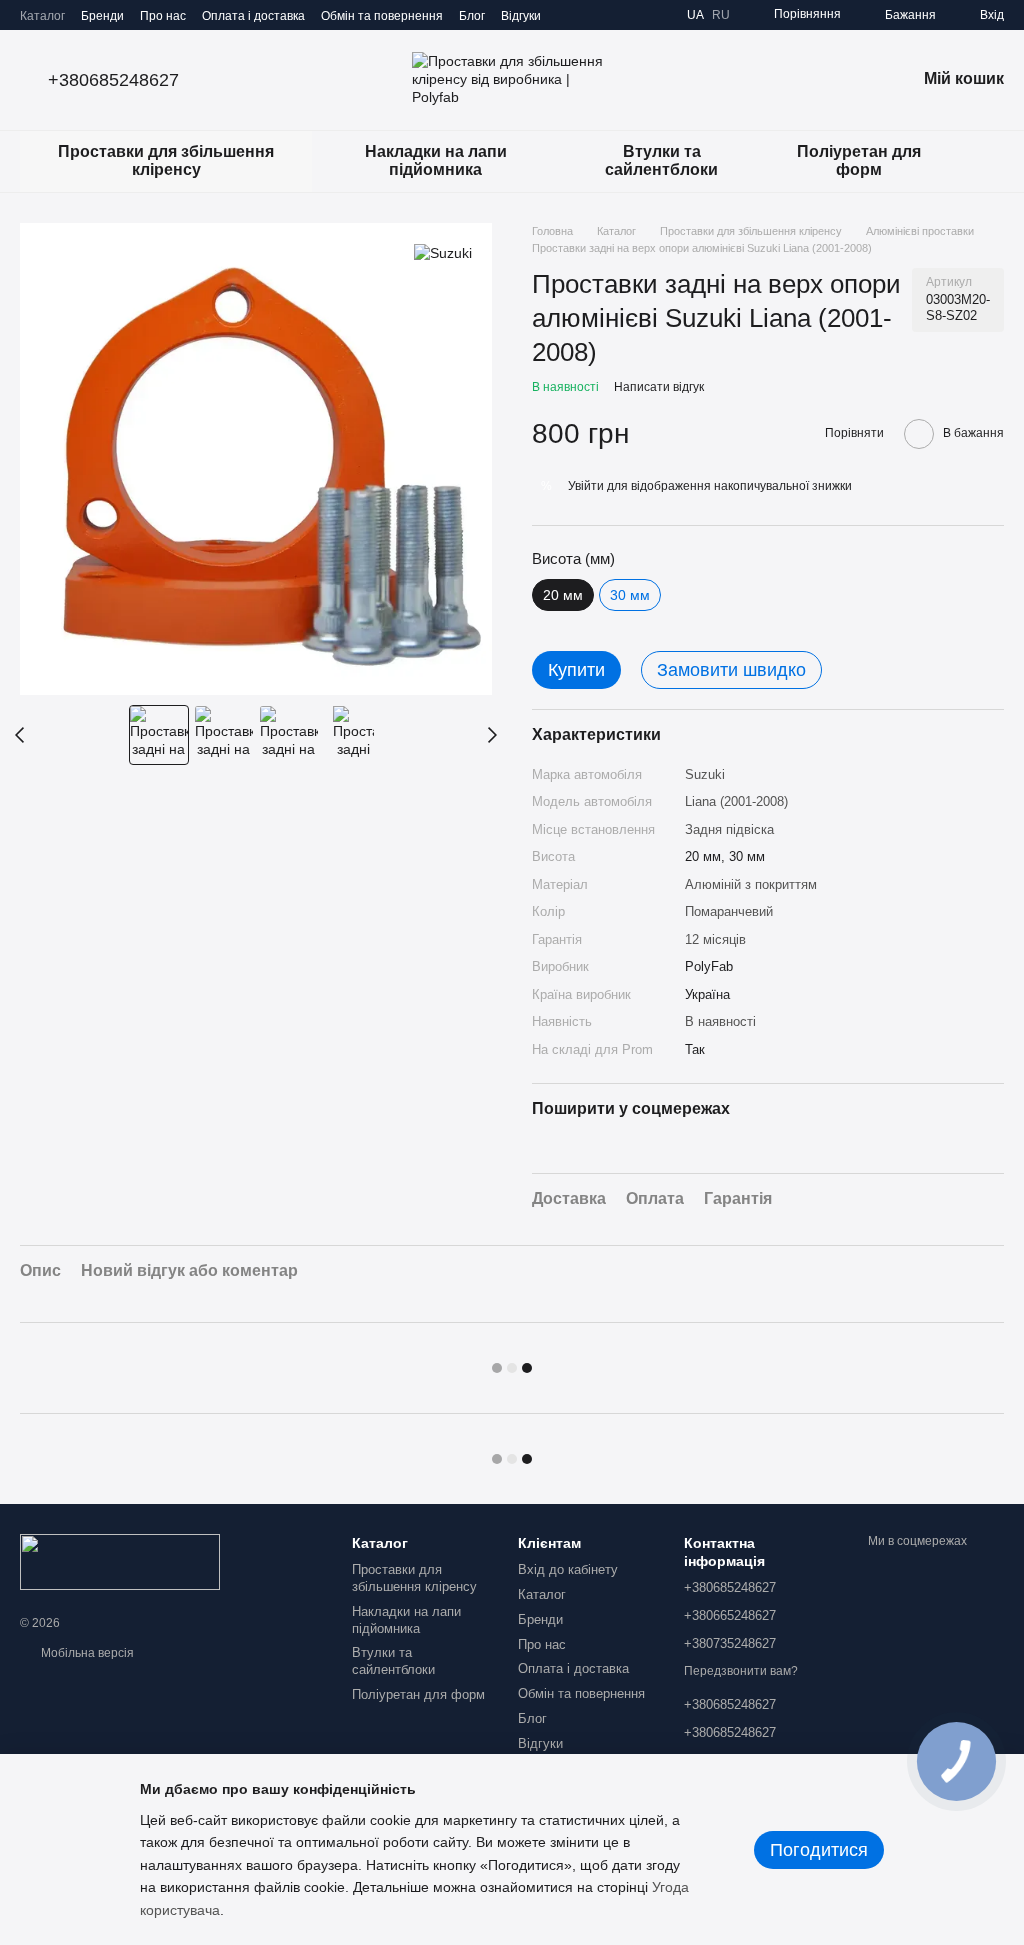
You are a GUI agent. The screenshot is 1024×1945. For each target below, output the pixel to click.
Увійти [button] (586, 486)
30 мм (630, 595)
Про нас (163, 16)
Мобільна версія (86, 1653)
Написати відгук (659, 387)
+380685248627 (113, 80)
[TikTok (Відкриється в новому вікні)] (607, 15)
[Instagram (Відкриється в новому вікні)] (583, 15)
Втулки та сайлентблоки (661, 160)
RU (721, 15)
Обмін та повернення (382, 16)
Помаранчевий (729, 911)
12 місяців (715, 939)
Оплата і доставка (253, 16)
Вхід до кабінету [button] (568, 1569)
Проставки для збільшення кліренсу (166, 160)
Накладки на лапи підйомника (436, 160)
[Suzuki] (443, 252)
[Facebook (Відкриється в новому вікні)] (631, 15)
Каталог (42, 16)
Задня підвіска (729, 829)
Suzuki (705, 774)
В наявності (720, 1021)
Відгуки (521, 16)
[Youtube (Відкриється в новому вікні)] (655, 15)
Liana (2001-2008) (736, 801)
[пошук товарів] (988, 161)
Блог (472, 16)
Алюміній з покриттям (751, 884)
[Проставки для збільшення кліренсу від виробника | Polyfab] (120, 1561)
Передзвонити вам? (741, 1671)
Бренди (102, 16)
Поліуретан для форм (859, 160)
